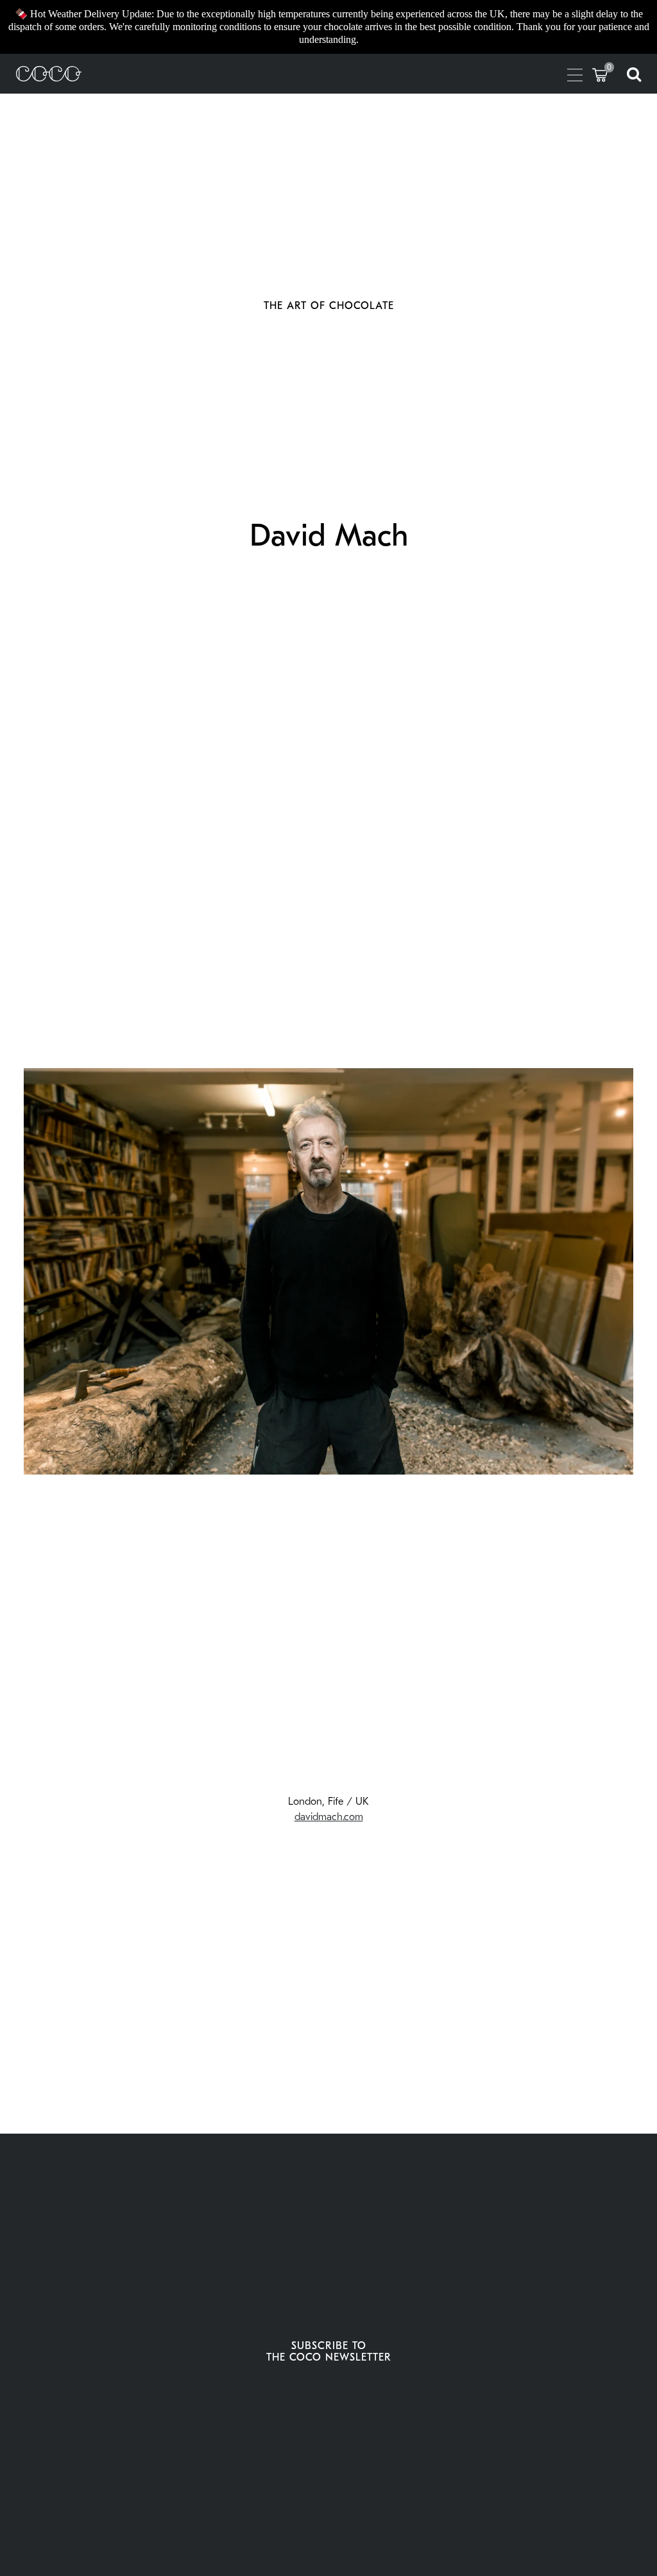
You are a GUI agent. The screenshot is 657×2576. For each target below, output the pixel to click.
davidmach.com (329, 1817)
